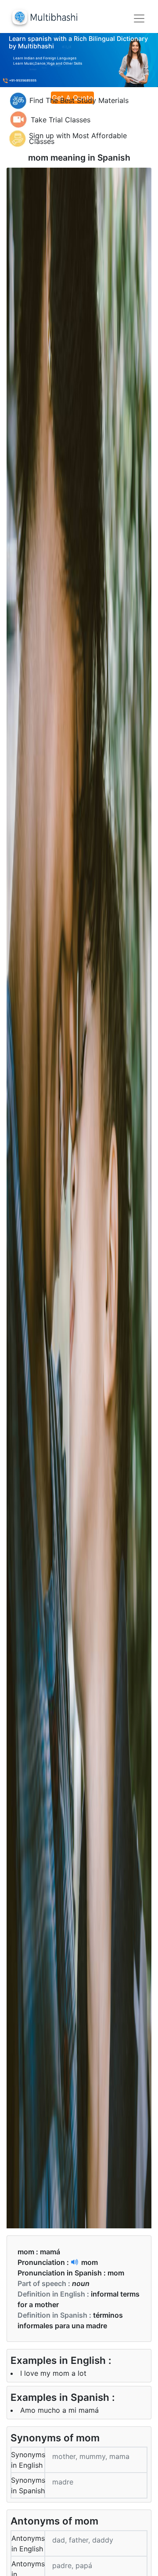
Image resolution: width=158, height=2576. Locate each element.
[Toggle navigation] (139, 18)
